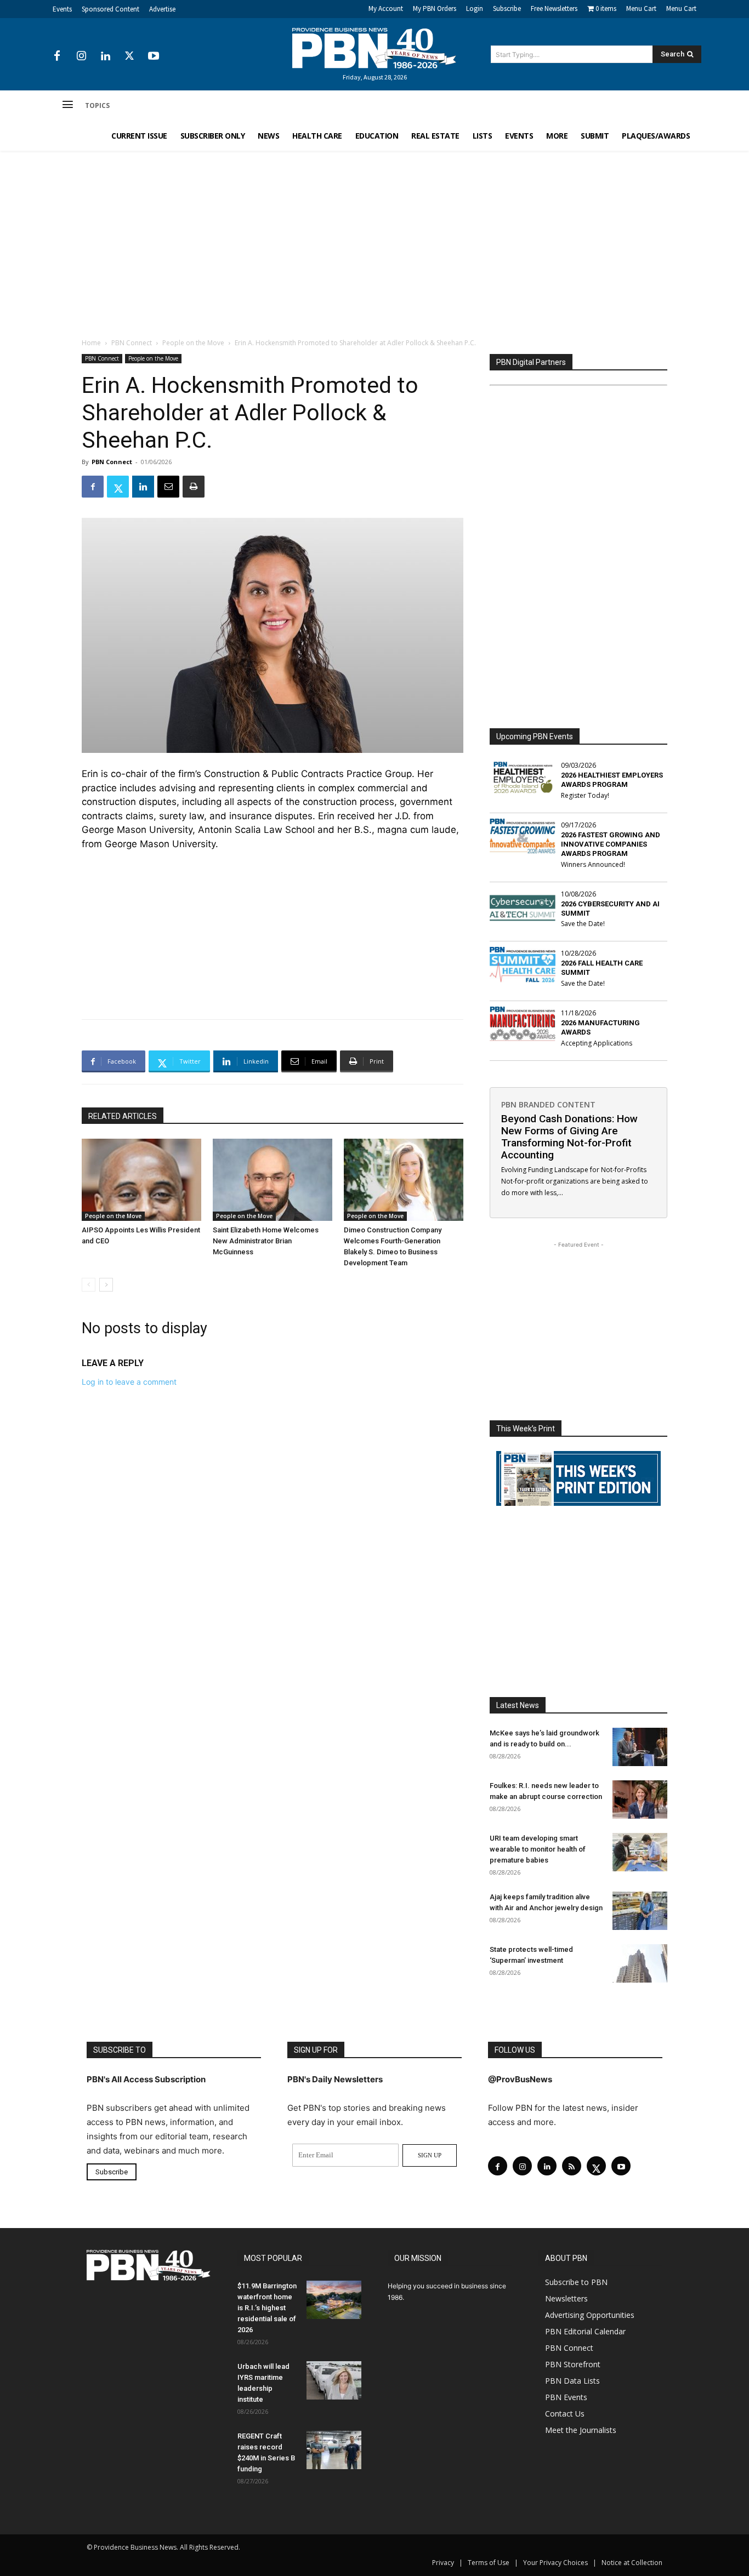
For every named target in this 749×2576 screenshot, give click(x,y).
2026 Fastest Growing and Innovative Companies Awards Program (611, 844)
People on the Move (193, 343)
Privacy (443, 2563)
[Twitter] (129, 56)
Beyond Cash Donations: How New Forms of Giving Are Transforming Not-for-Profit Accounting (569, 1137)
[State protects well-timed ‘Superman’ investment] (640, 1963)
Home (91, 343)
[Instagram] (81, 56)
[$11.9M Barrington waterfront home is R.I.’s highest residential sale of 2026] (334, 2300)
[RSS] (572, 2166)
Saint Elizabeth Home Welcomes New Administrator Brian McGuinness (266, 1241)
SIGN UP (430, 2155)
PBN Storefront (573, 2364)
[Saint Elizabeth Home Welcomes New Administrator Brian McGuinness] (273, 1180)
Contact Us (565, 2414)
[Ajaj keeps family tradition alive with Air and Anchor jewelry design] (640, 1911)
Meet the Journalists (581, 2430)
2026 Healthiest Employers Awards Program (612, 780)
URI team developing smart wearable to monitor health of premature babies (538, 1849)
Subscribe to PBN (576, 2282)
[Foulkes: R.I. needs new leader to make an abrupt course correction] (640, 1800)
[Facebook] (57, 56)
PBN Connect (132, 343)
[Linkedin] (105, 56)
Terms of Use (489, 2563)
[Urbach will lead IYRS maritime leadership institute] (334, 2380)
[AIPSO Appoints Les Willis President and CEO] (141, 1180)
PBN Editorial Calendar (585, 2331)
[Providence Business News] (374, 48)
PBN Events (566, 2397)
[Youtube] (154, 56)
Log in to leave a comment (129, 1382)
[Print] (194, 487)
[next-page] (106, 1285)
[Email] (168, 487)
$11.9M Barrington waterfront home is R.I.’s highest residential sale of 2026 (267, 2308)
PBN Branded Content (548, 1104)
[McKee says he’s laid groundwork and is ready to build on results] (640, 1747)
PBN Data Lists (572, 2381)
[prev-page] (89, 1285)
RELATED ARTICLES (123, 1116)
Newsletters (566, 2298)
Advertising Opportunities (590, 2315)
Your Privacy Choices (555, 2563)
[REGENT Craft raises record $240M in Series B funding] (334, 2450)
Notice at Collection (632, 2563)
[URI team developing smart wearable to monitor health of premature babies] (640, 1852)
